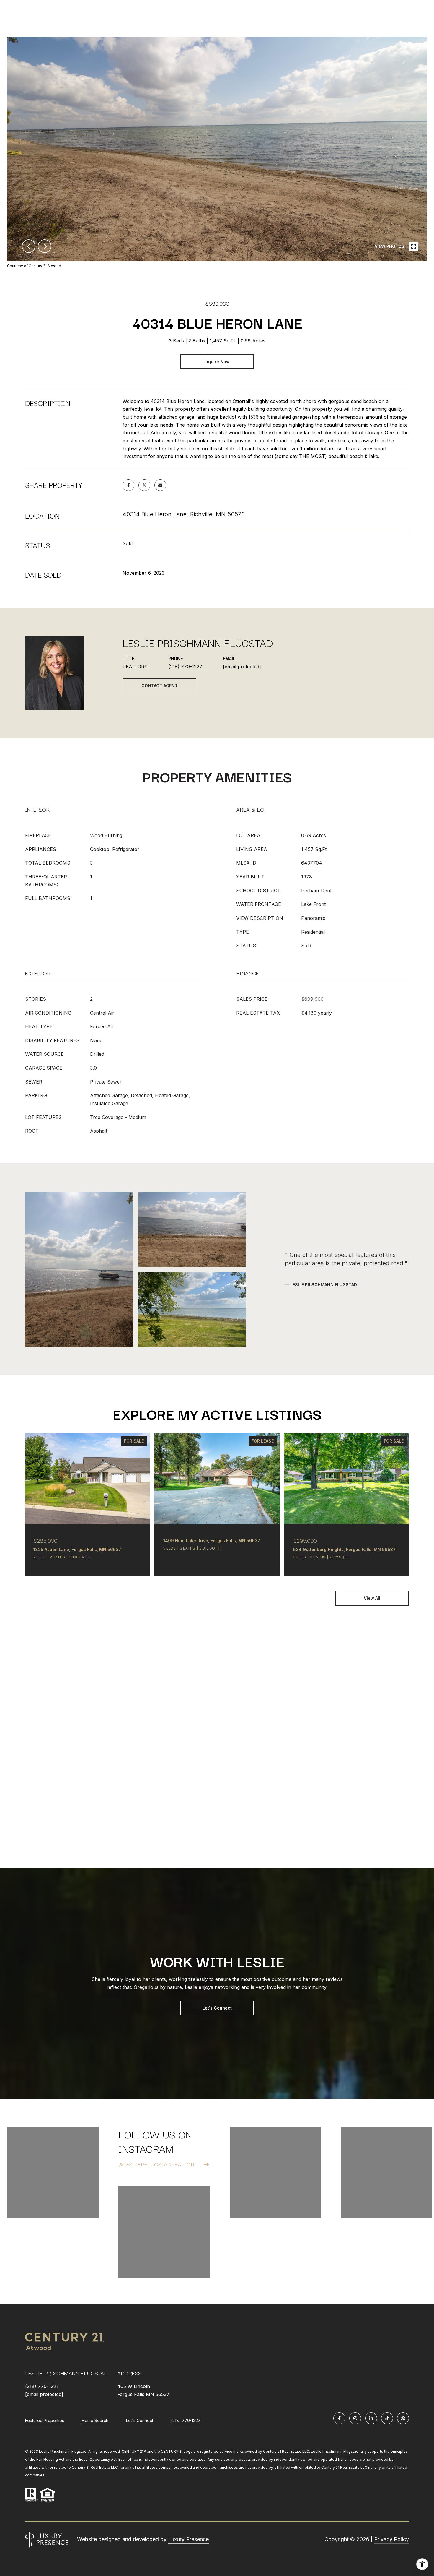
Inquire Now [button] (217, 362)
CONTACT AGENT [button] (160, 686)
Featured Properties (45, 2420)
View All (372, 1598)
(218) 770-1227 (185, 667)
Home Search (95, 2420)
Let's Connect (217, 2008)
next (45, 246)
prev (29, 246)
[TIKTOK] (387, 2418)
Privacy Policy (391, 2539)
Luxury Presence (188, 2539)
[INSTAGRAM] (355, 2418)
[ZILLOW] (403, 2418)
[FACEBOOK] (339, 2418)
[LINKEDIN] (371, 2418)
